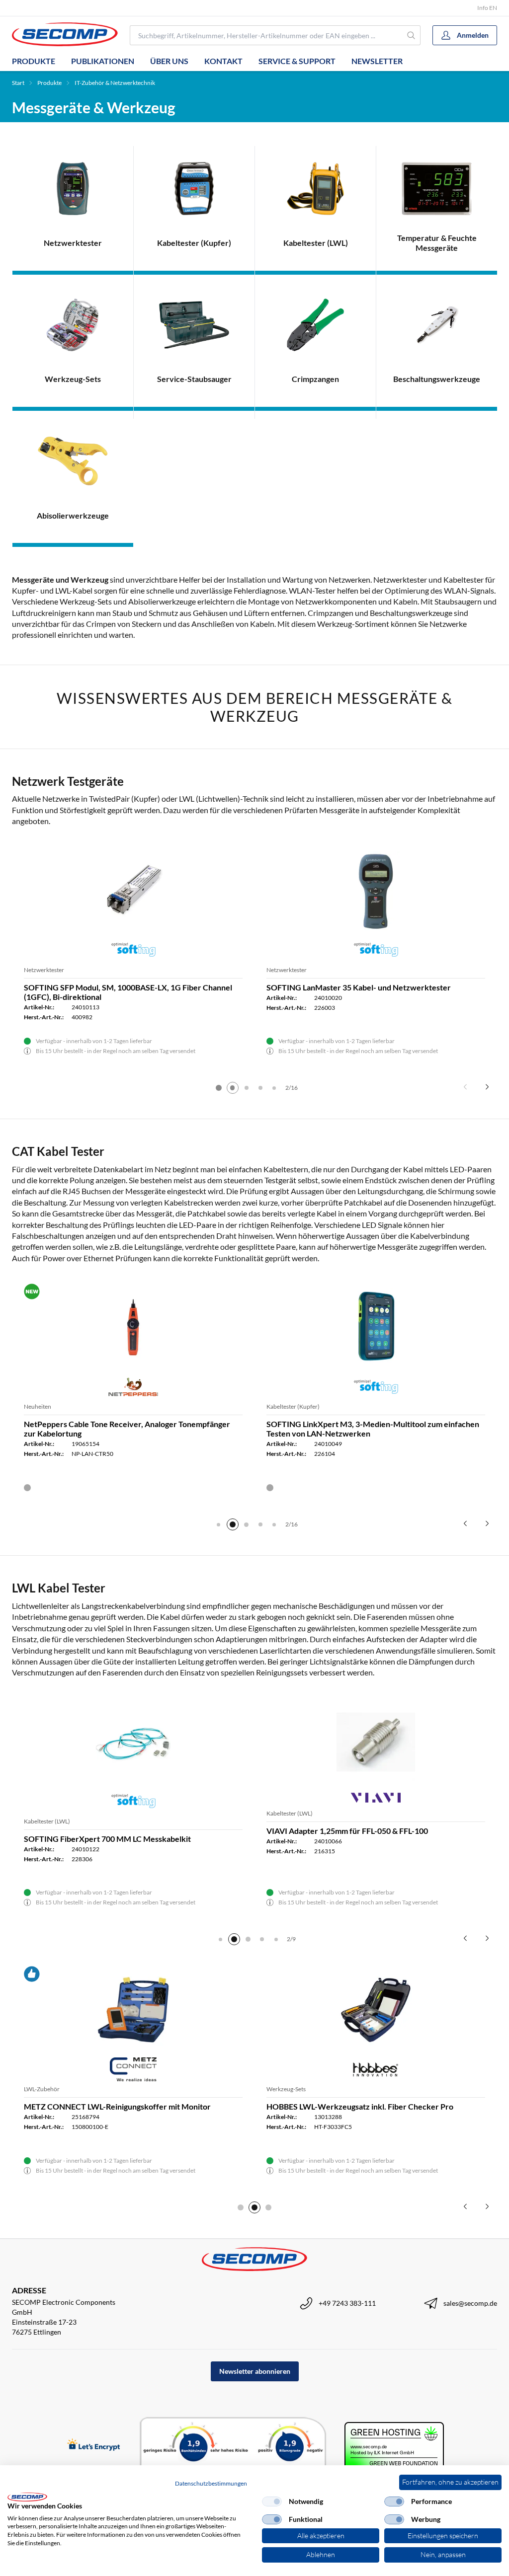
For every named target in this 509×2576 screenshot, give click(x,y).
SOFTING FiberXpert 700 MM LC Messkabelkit (107, 1839)
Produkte (34, 61)
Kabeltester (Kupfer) (293, 1406)
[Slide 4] (260, 1088)
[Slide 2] (233, 1088)
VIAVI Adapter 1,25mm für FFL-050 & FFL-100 (347, 1831)
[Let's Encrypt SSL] (94, 2446)
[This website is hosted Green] (394, 2446)
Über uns (169, 61)
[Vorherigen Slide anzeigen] (465, 1087)
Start (18, 83)
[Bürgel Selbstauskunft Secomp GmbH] (233, 2445)
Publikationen (103, 61)
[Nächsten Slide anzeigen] (487, 1087)
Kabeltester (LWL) (47, 1821)
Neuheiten (38, 1406)
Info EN (487, 8)
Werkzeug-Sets (286, 2089)
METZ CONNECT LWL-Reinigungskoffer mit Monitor (117, 2106)
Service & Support (297, 61)
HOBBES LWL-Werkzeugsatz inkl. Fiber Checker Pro (360, 2106)
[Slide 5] (274, 1088)
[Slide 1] (219, 1088)
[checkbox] (272, 2501)
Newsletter (377, 61)
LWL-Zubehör (42, 2089)
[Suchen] (411, 35)
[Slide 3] (247, 1088)
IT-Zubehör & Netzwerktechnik (115, 83)
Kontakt (223, 61)
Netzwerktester (44, 970)
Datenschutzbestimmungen (211, 2483)
